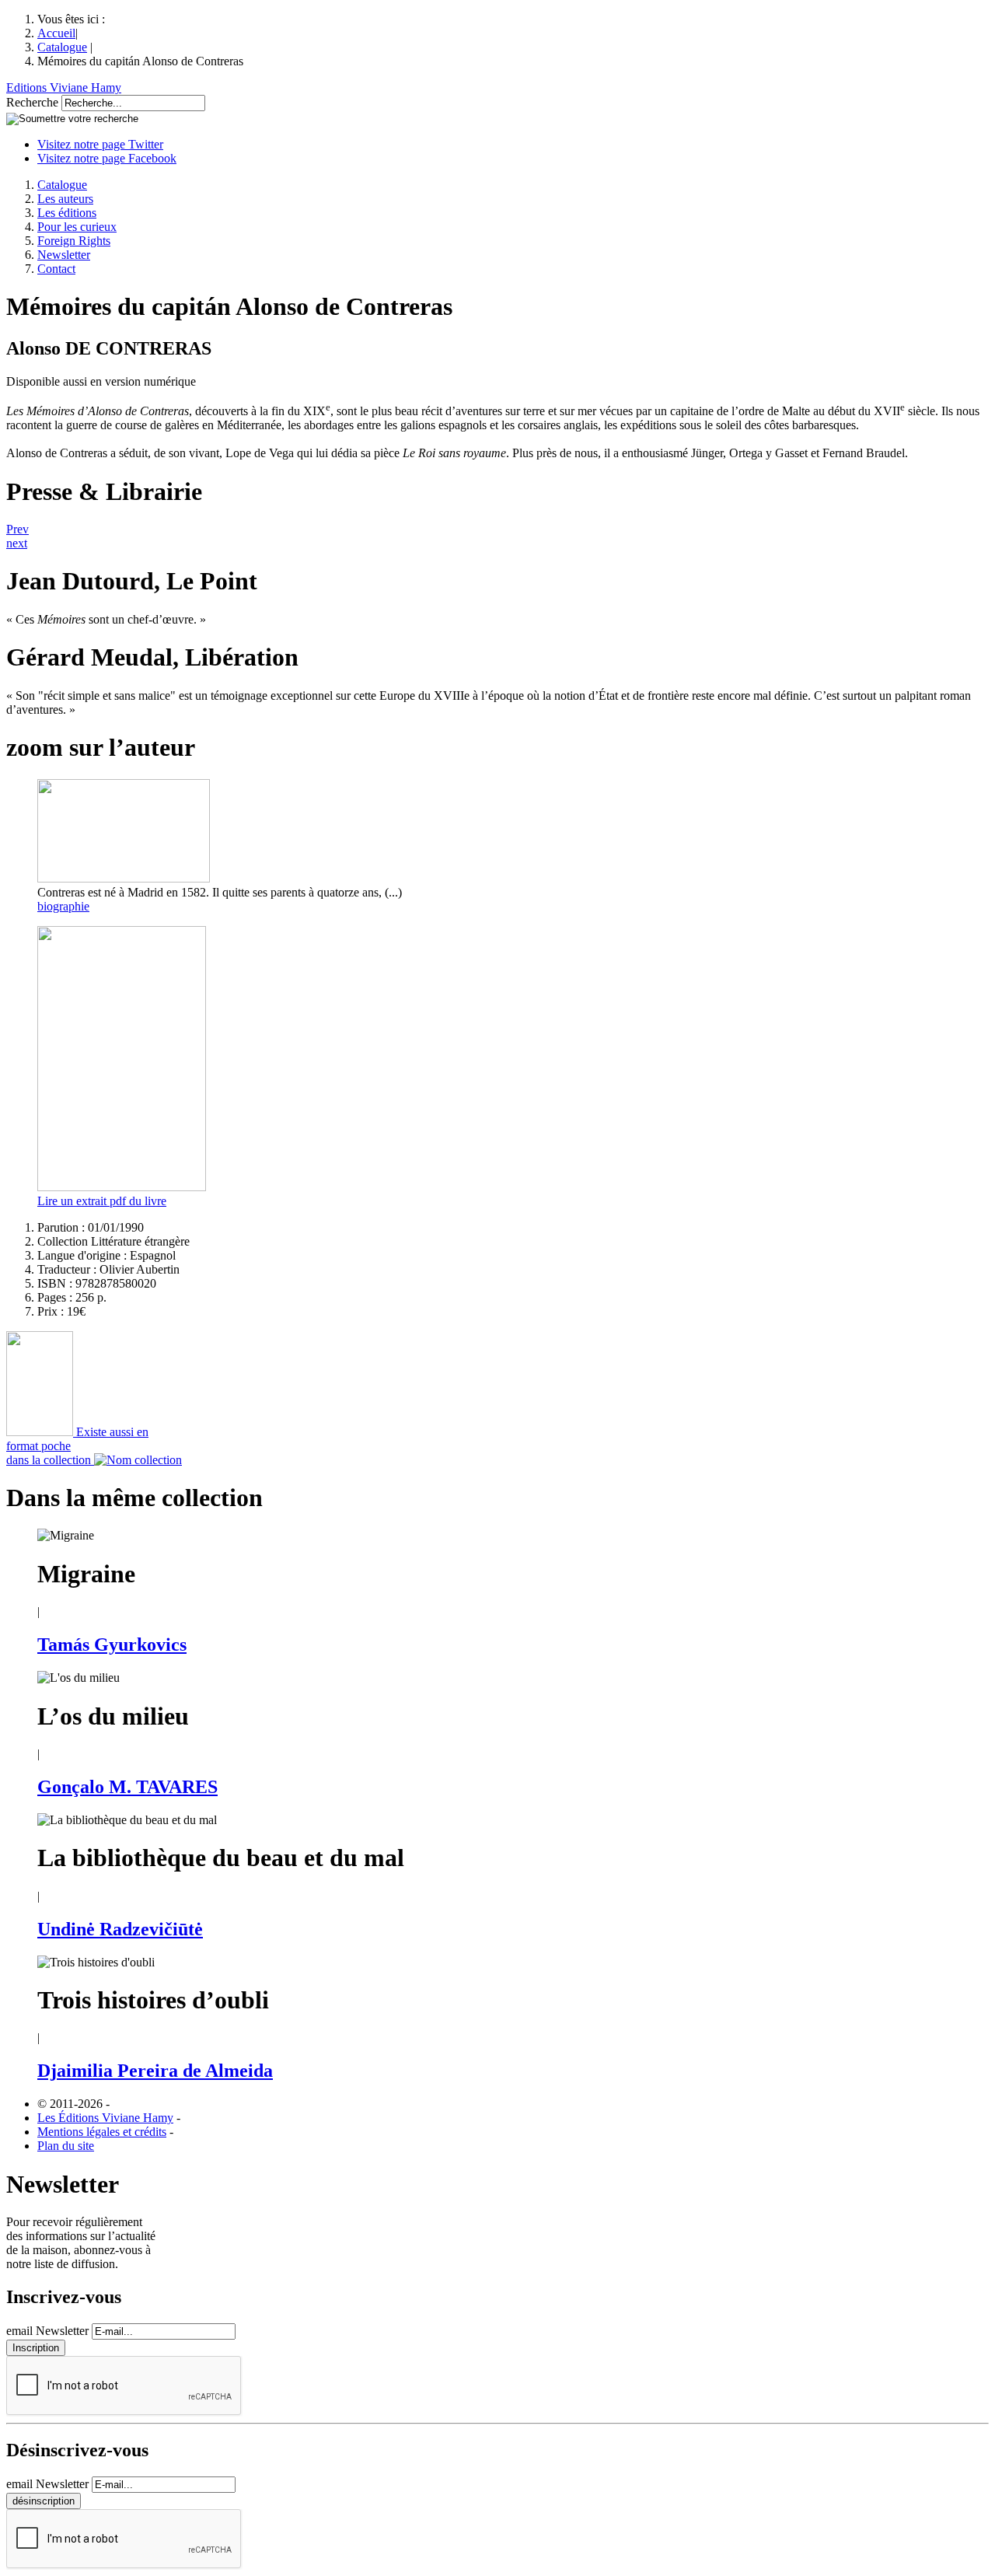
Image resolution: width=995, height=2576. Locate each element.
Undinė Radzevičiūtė (120, 1929)
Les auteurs (65, 199)
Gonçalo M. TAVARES (127, 1787)
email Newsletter (47, 2331)
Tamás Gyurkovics (112, 1645)
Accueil (56, 33)
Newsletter (64, 255)
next (17, 543)
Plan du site (66, 2146)
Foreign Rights (74, 241)
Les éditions (67, 213)
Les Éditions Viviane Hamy (105, 2118)
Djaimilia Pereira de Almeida (155, 2071)
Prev (17, 529)
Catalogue (62, 47)
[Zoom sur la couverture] (122, 1187)
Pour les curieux (77, 227)
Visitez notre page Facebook (107, 158)
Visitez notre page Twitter (100, 144)
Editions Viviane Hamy (64, 87)
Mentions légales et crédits (102, 2132)
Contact (56, 269)
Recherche (32, 102)
